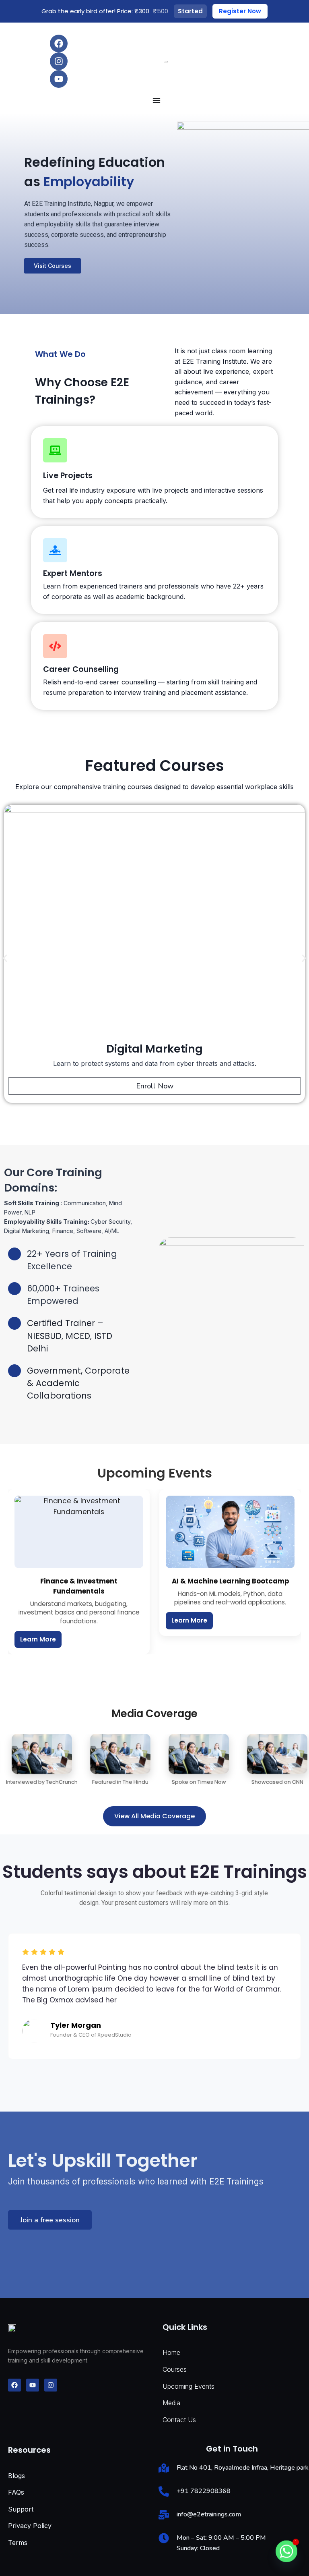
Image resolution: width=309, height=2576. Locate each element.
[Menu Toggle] (157, 100)
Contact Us (179, 2420)
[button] (5, 958)
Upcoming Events (188, 2386)
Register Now (240, 11)
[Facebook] (59, 44)
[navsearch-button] (267, 61)
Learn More (38, 1639)
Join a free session (50, 2220)
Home (171, 2352)
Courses (175, 2369)
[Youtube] (59, 79)
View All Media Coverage (154, 1816)
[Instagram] (59, 61)
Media (171, 2403)
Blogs (16, 2476)
